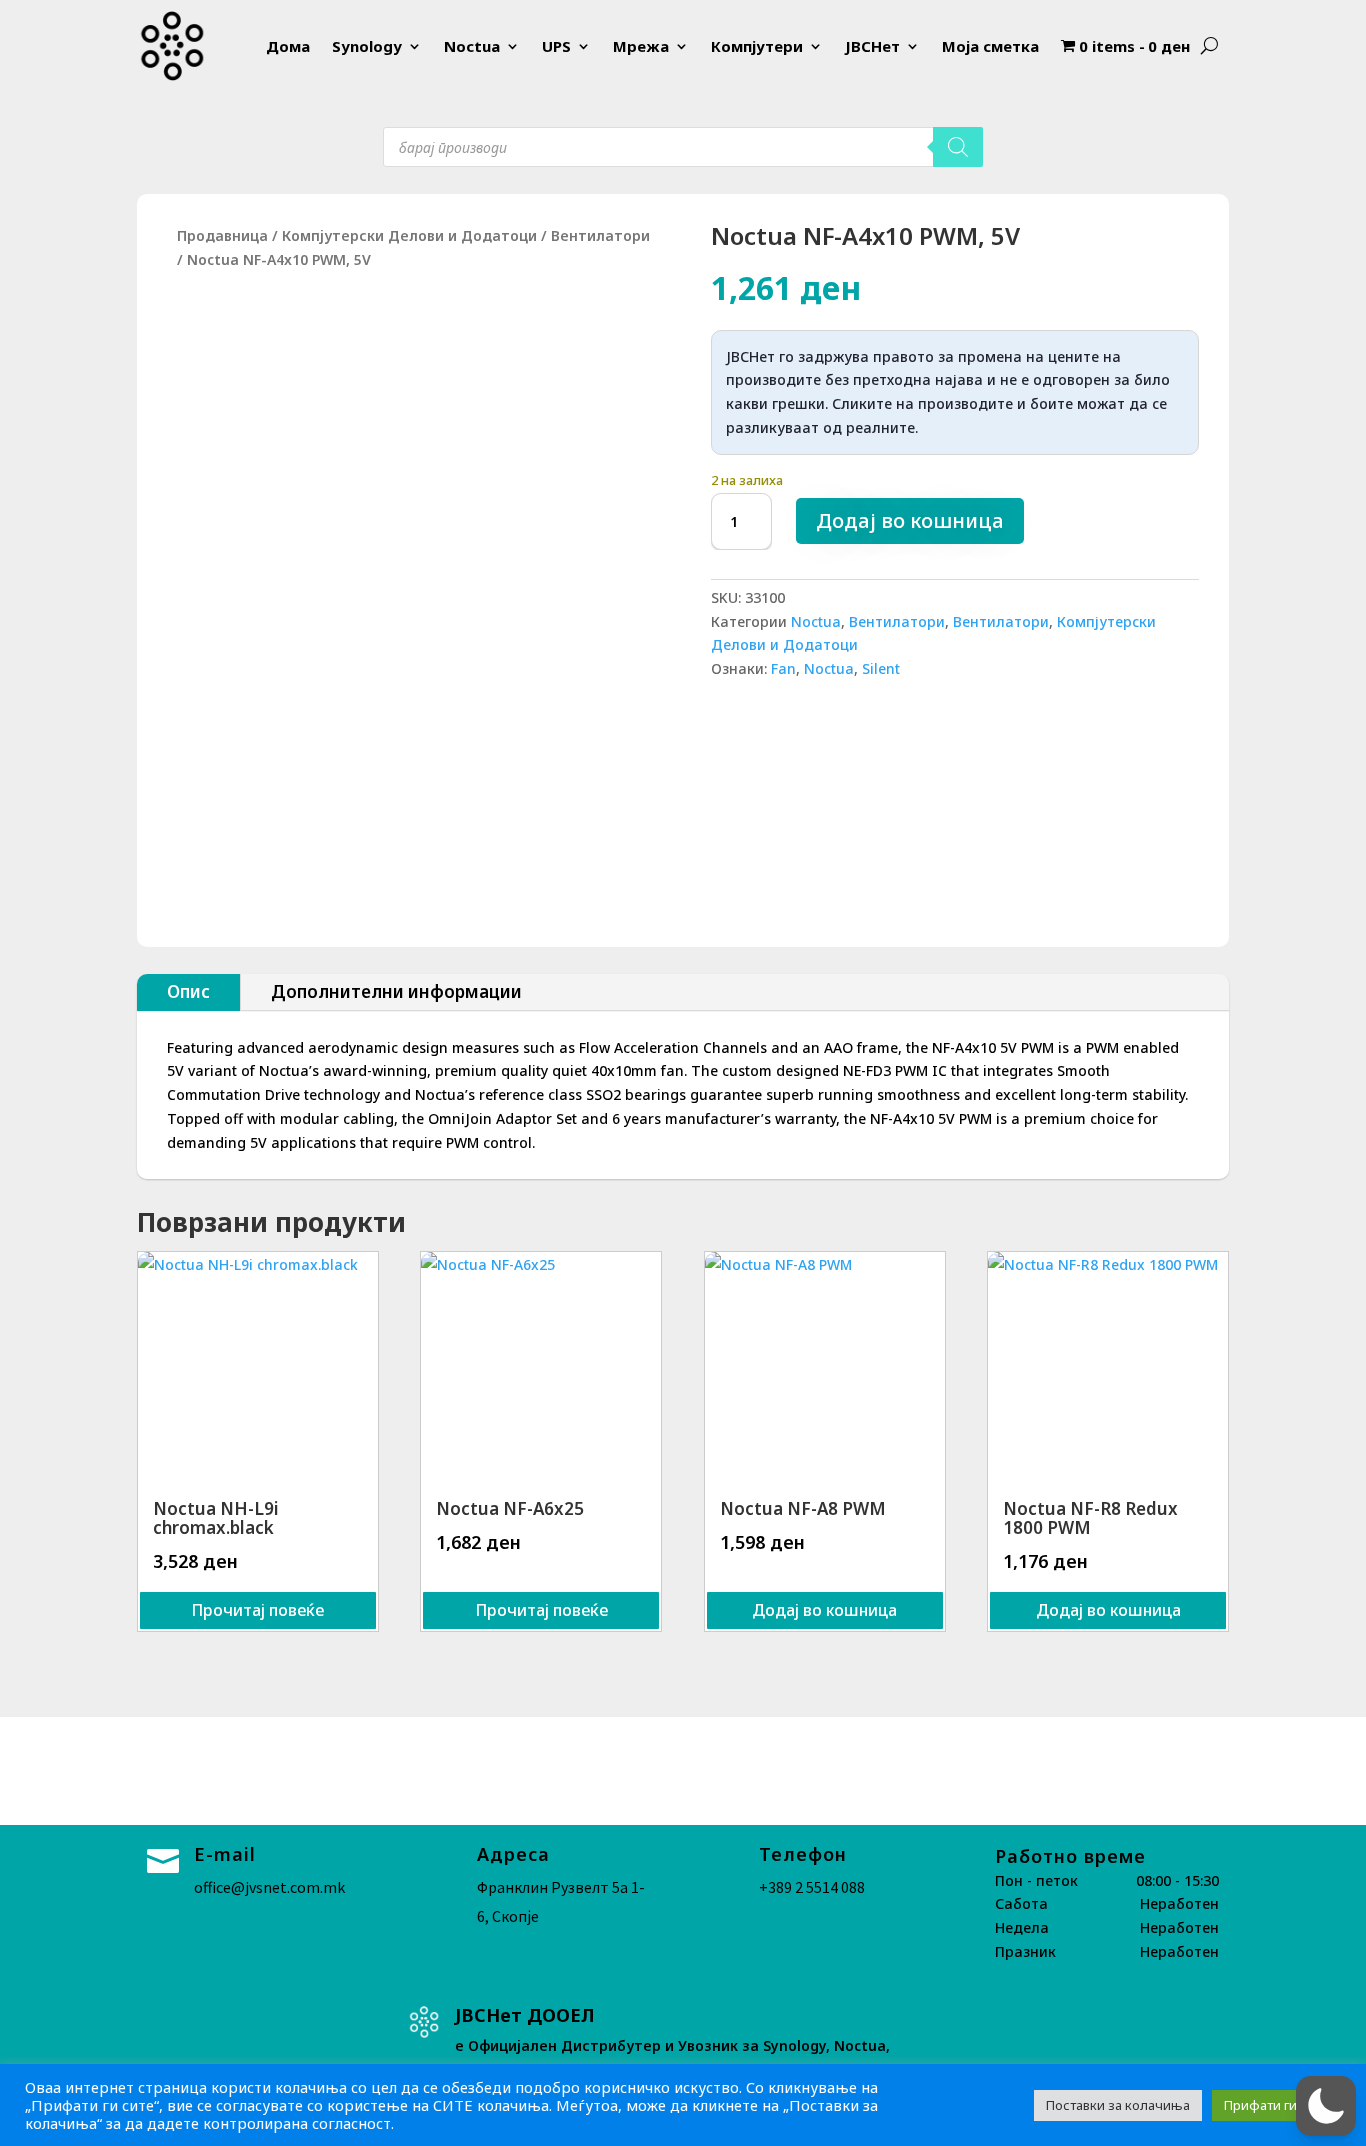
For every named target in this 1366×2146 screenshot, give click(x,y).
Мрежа (641, 46)
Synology (367, 46)
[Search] (958, 147)
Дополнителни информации (396, 991)
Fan (783, 668)
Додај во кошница (910, 520)
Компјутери (757, 46)
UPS (556, 46)
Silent (881, 668)
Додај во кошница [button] (824, 1610)
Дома (288, 46)
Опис (188, 991)
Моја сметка (990, 46)
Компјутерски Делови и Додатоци (409, 235)
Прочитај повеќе (257, 1610)
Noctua (472, 46)
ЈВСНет (872, 46)
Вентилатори (600, 235)
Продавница (222, 235)
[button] (1326, 2106)
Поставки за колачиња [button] (1118, 2105)
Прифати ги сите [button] (1276, 2105)
